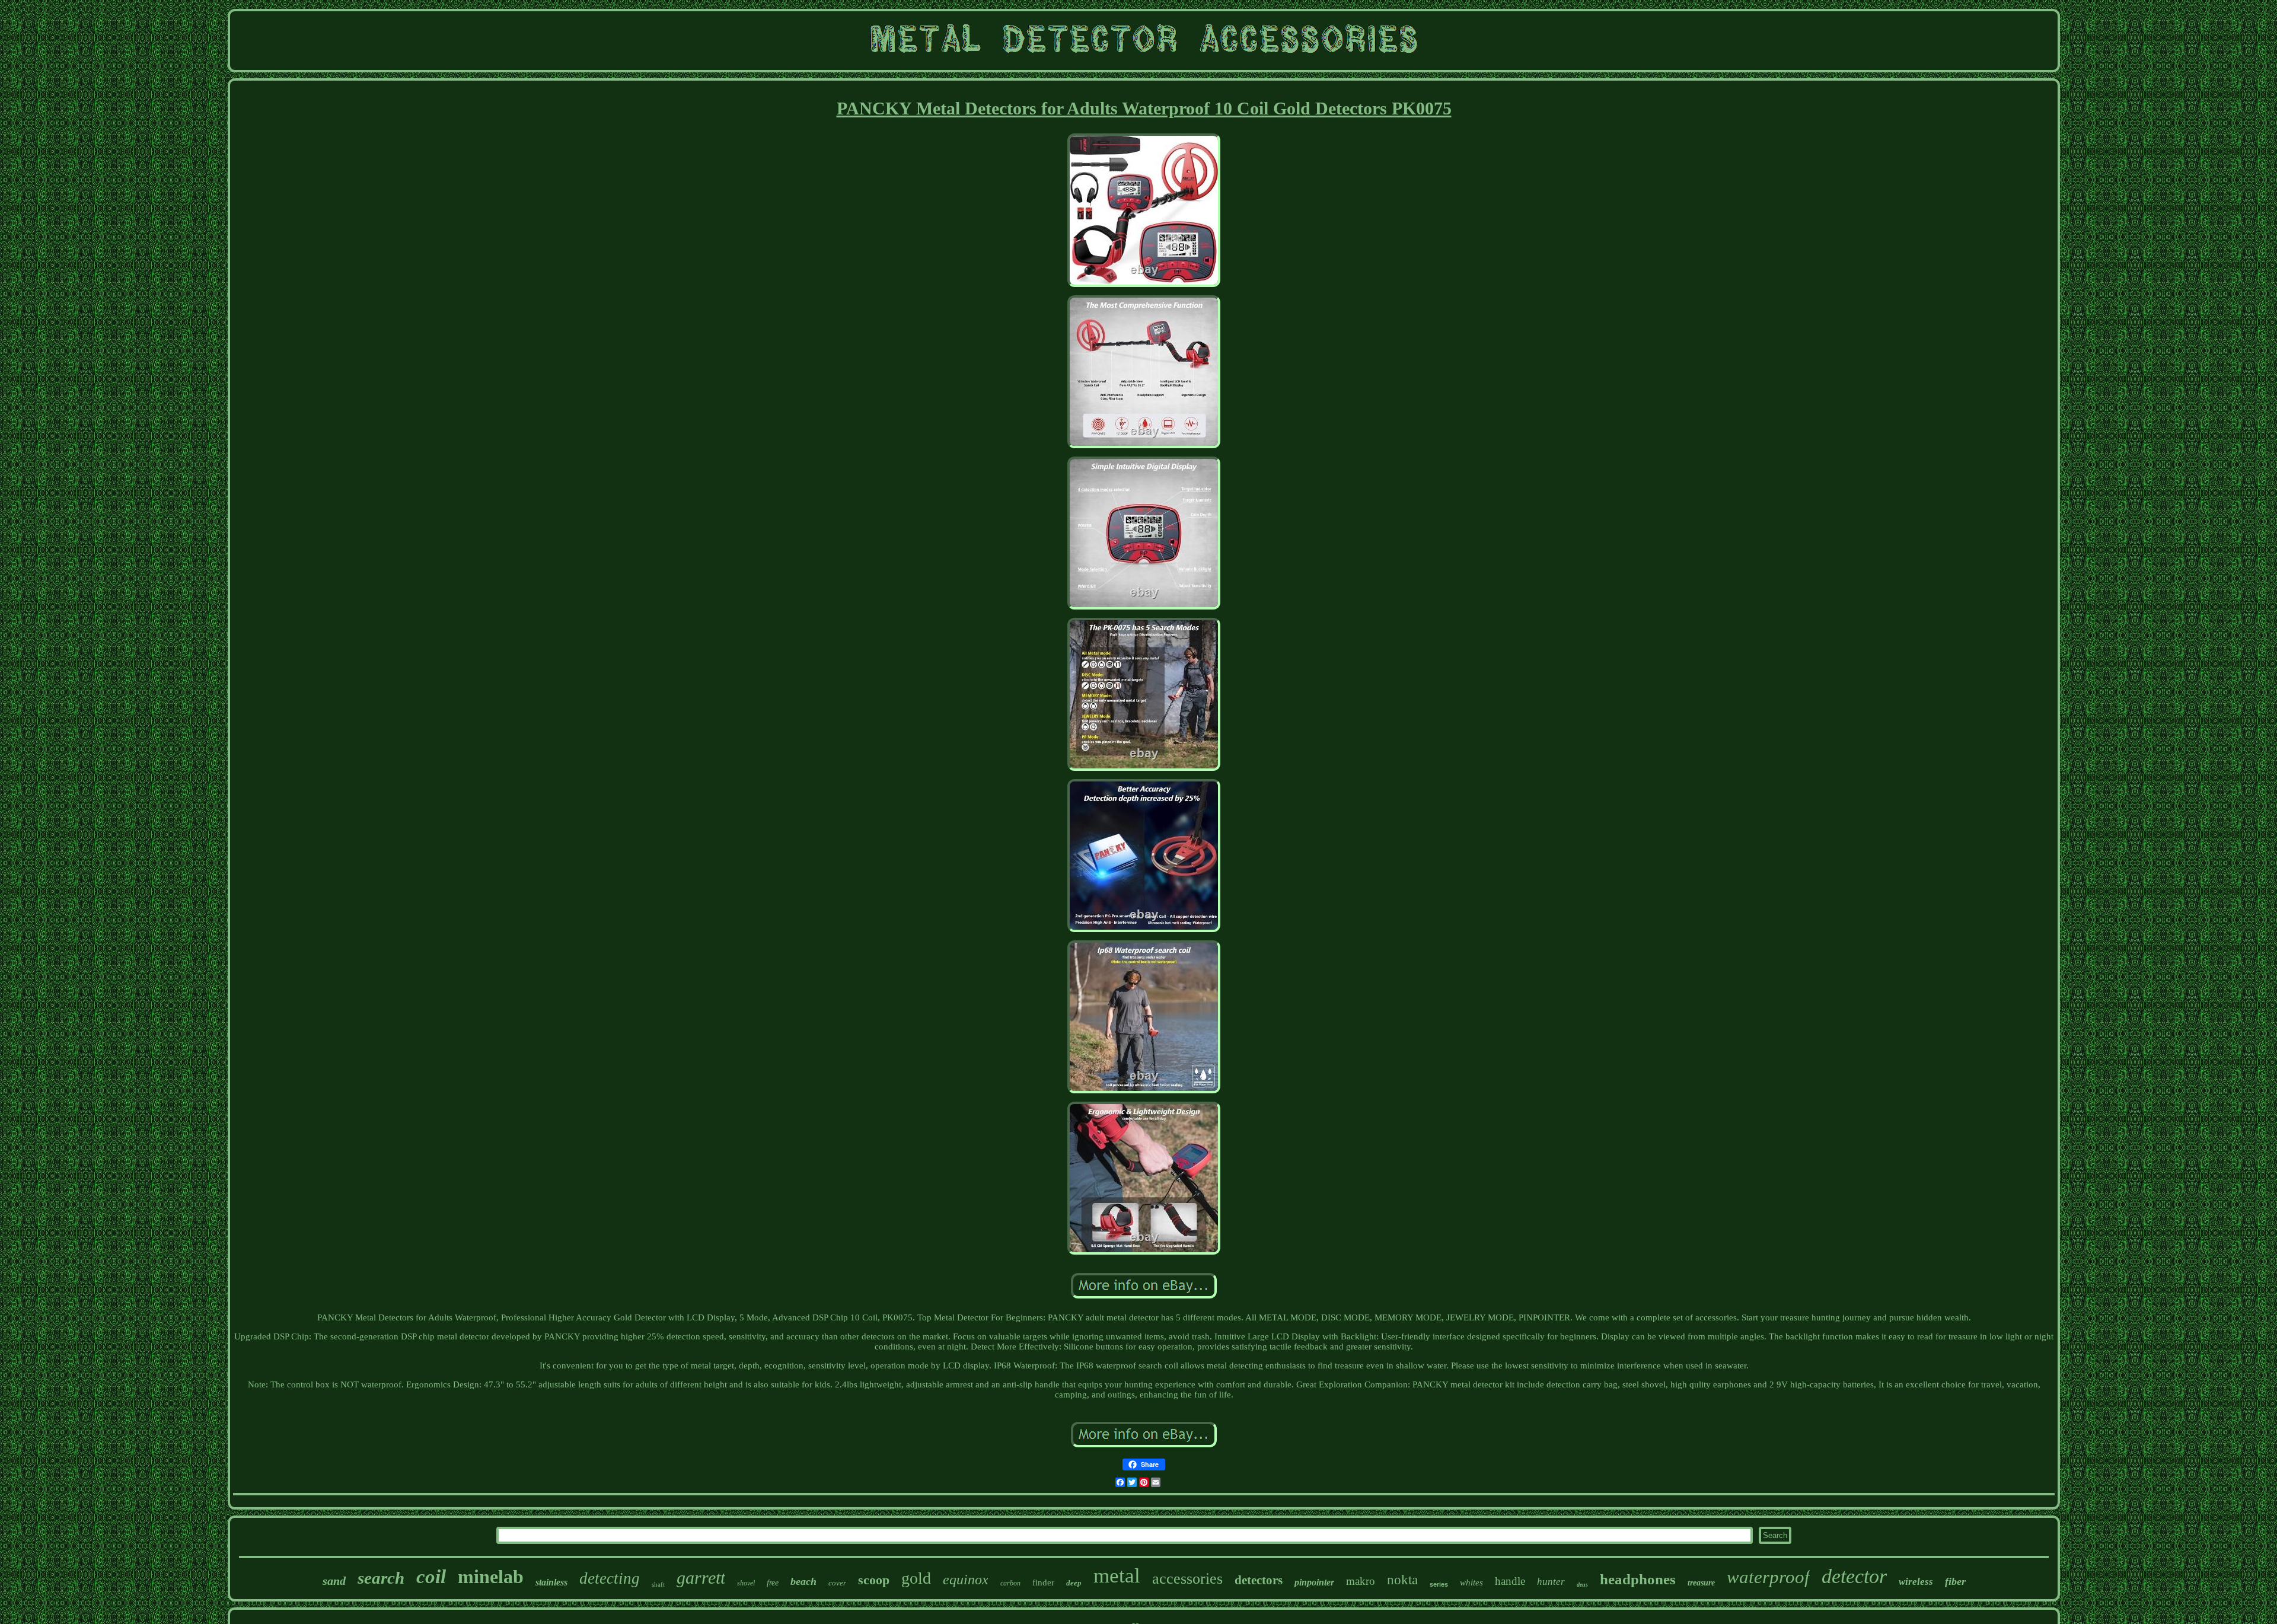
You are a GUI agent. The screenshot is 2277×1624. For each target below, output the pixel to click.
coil (431, 1577)
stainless (551, 1582)
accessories (1187, 1579)
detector (1854, 1576)
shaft (658, 1584)
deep (1074, 1583)
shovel (746, 1583)
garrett (701, 1577)
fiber (1955, 1581)
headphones (1638, 1579)
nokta (1402, 1580)
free (773, 1583)
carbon (1010, 1583)
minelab (491, 1577)
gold (916, 1578)
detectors (1259, 1580)
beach (803, 1581)
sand (334, 1581)
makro (1361, 1581)
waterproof (1768, 1577)
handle (1510, 1581)
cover (837, 1583)
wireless (1916, 1582)
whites (1471, 1582)
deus (1582, 1585)
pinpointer (1314, 1582)
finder (1043, 1582)
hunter (1551, 1582)
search (381, 1578)
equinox (966, 1580)
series (1439, 1584)
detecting (610, 1578)
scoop (874, 1580)
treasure (1701, 1583)
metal (1117, 1576)
